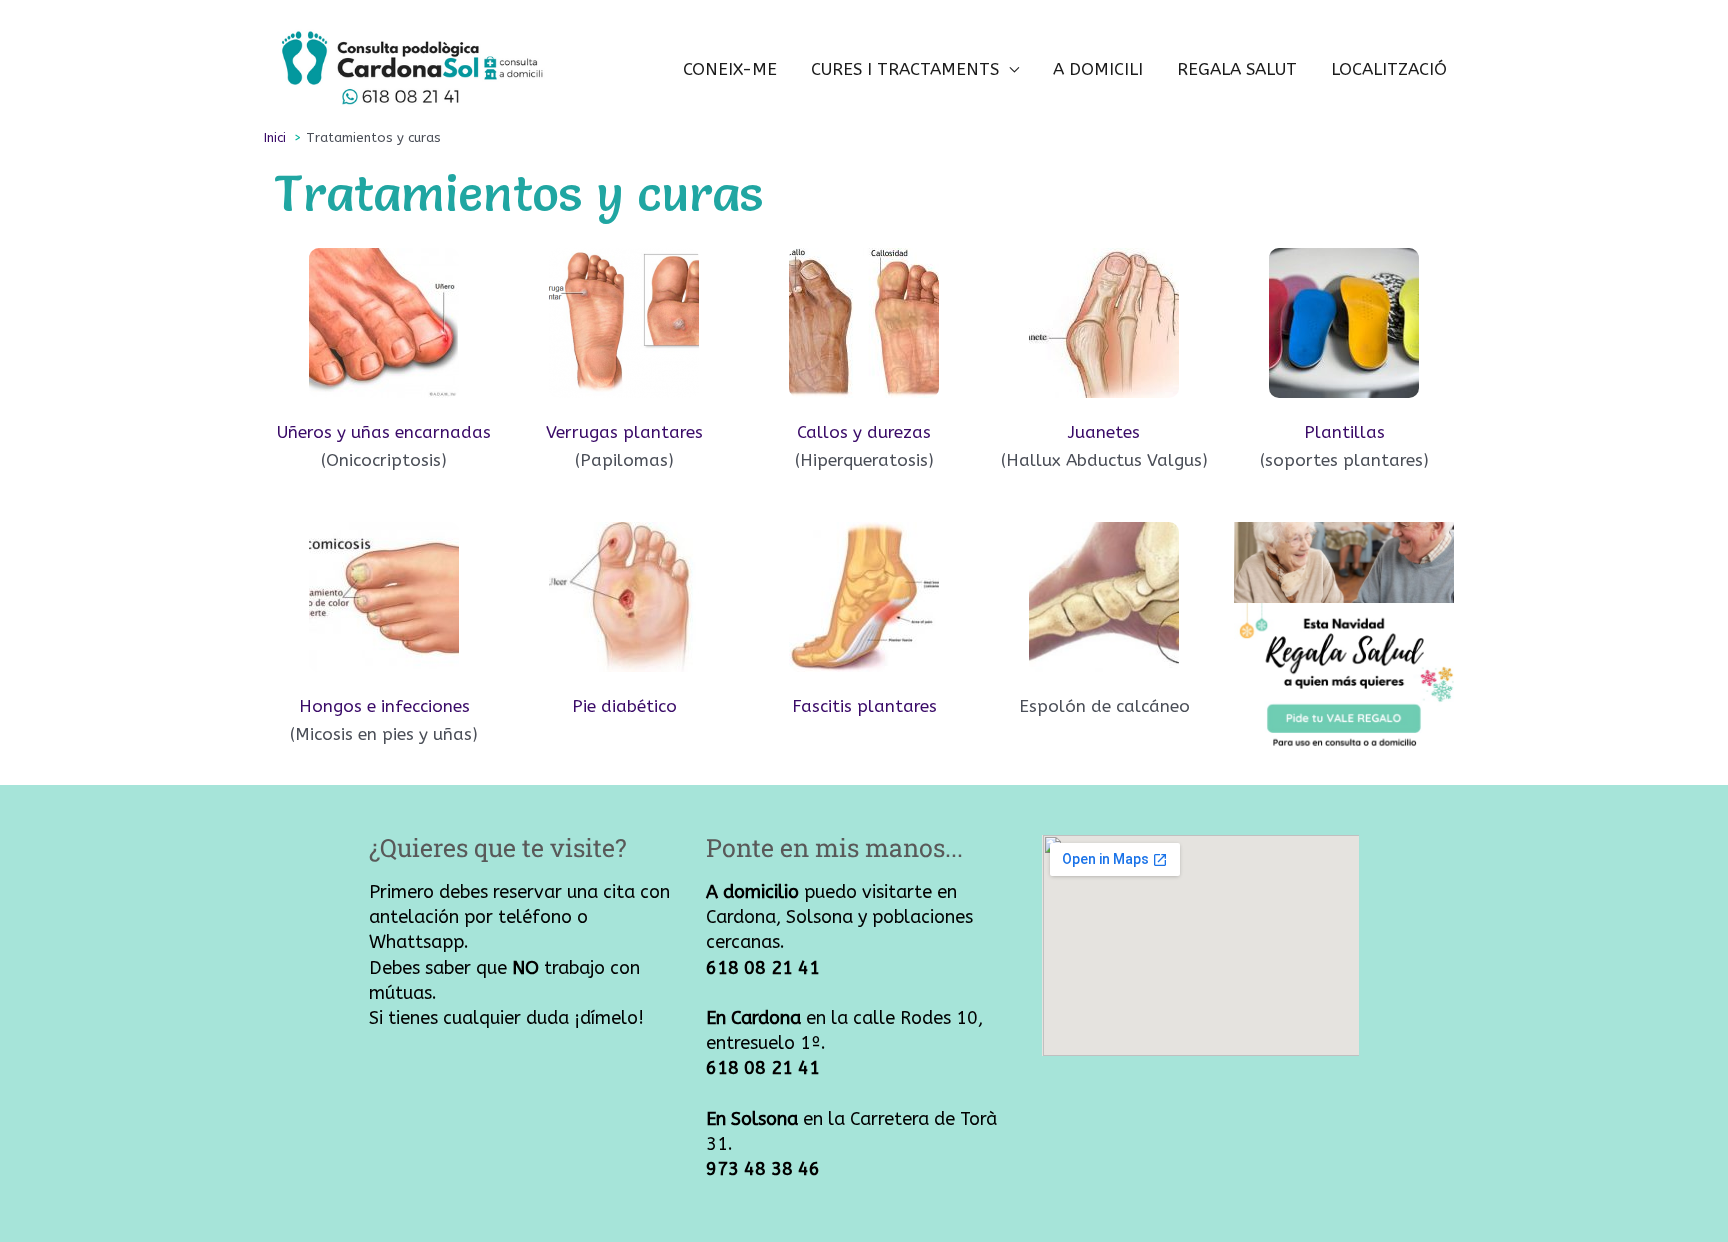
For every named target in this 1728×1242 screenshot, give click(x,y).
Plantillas (1344, 432)
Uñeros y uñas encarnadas (384, 432)
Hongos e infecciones (384, 706)
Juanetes (1104, 432)
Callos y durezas (864, 432)
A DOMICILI (1098, 69)
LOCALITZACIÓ (1389, 69)
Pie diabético (624, 706)
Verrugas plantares (624, 432)
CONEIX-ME (730, 69)
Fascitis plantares (864, 706)
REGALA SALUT (1237, 69)
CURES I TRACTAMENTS (905, 69)
